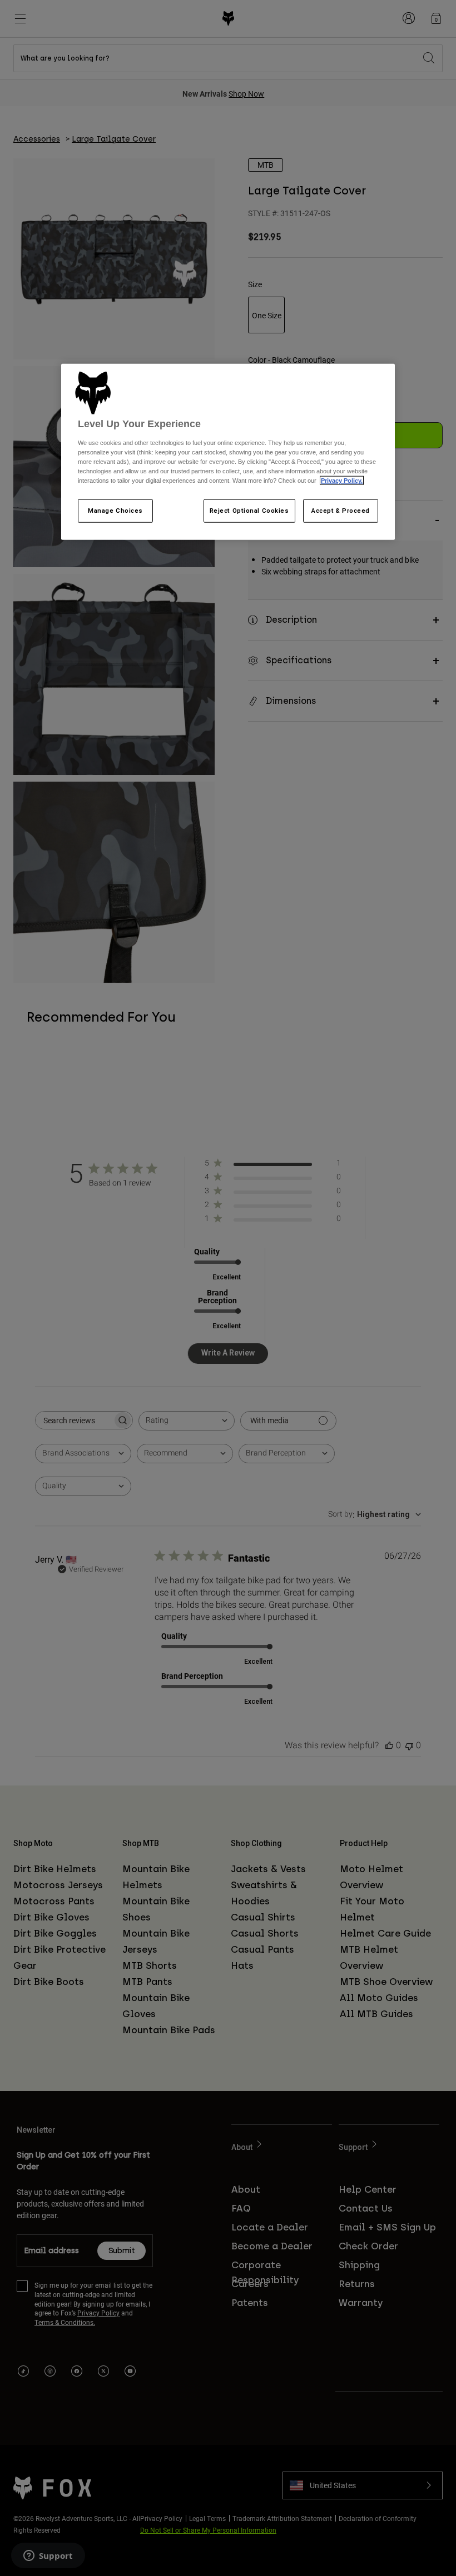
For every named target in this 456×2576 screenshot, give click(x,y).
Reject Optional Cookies (249, 511)
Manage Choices (115, 511)
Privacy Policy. (342, 481)
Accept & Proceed (341, 511)
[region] (228, 452)
